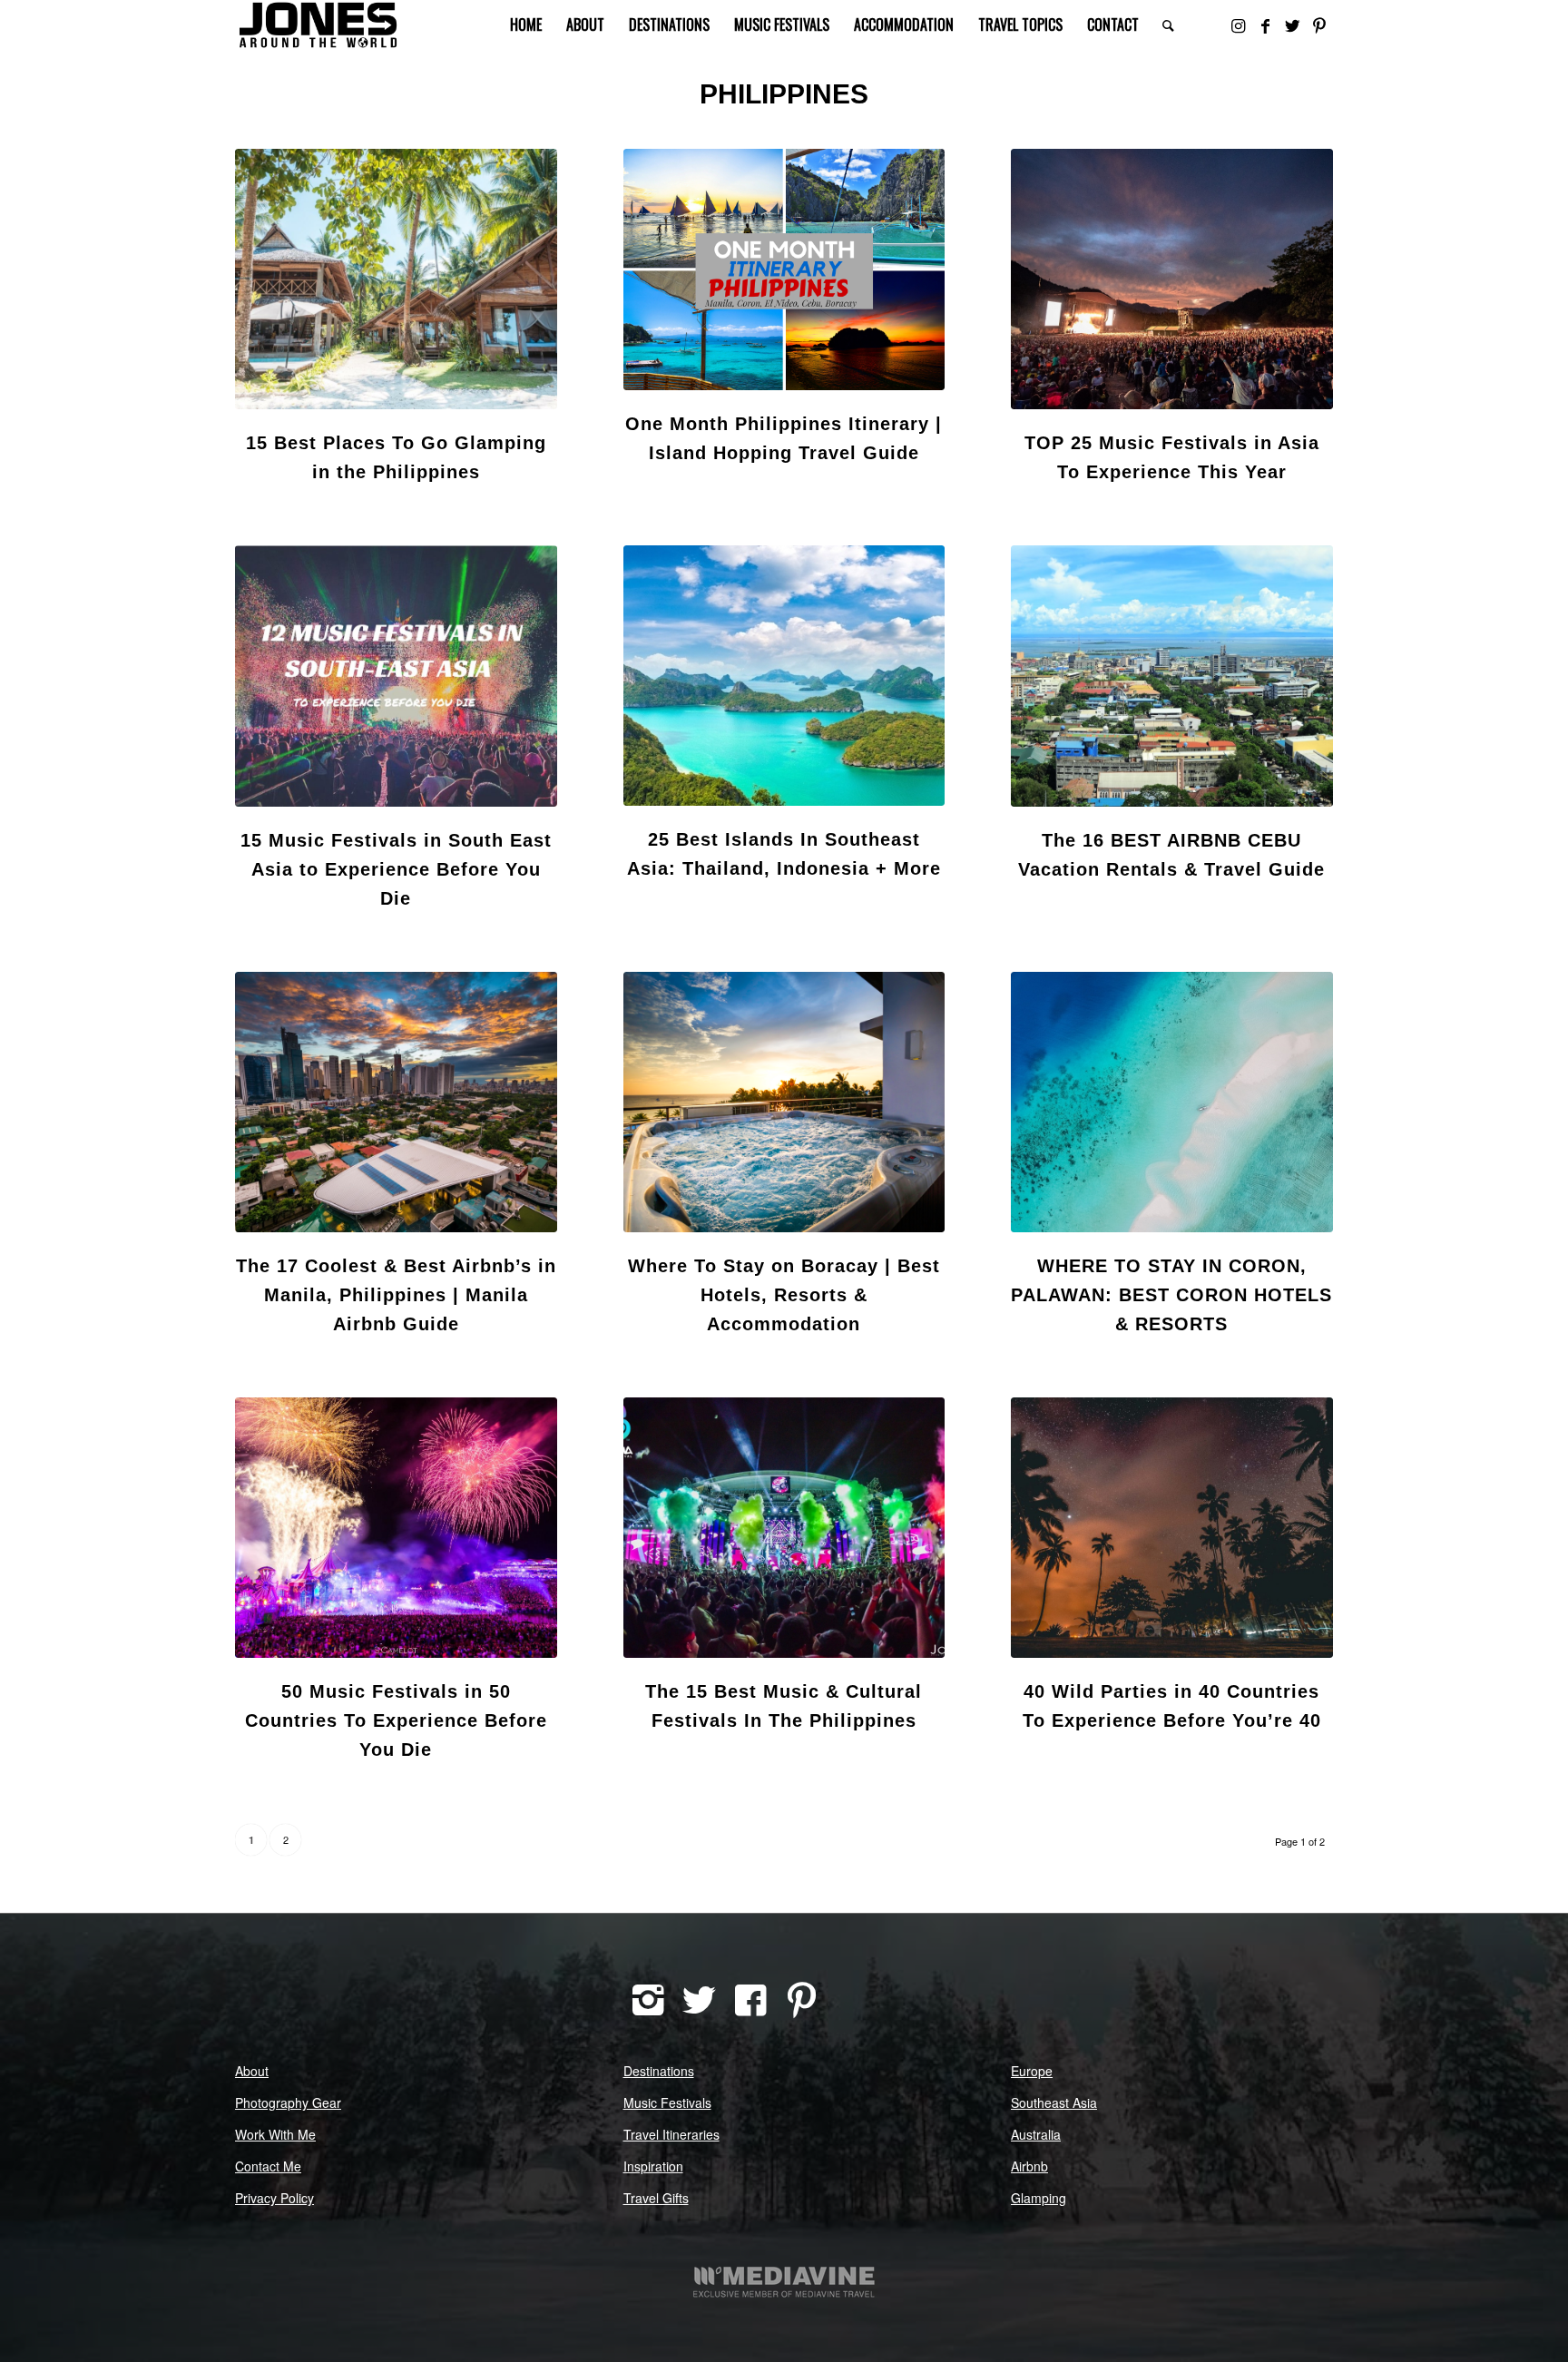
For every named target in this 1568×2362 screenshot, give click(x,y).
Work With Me (275, 2134)
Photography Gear (288, 2102)
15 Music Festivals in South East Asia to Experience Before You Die (396, 869)
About (252, 2071)
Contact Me (268, 2166)
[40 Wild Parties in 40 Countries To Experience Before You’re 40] (1172, 1528)
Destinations (659, 2071)
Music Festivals (667, 2102)
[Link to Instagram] (1238, 25)
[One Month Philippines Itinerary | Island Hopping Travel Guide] (784, 270)
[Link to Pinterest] (1319, 25)
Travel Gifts (656, 2198)
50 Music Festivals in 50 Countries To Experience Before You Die (396, 1720)
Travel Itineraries (671, 2134)
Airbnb (1029, 2166)
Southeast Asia (1054, 2102)
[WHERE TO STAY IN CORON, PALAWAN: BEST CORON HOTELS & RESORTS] (1172, 1102)
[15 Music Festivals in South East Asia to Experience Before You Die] (396, 676)
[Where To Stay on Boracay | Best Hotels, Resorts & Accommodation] (784, 1102)
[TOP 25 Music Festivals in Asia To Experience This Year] (1172, 279)
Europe (1032, 2071)
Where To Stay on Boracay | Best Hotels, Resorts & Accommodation (784, 1295)
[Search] (1168, 25)
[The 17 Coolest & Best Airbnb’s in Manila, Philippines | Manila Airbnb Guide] (396, 1102)
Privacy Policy (274, 2198)
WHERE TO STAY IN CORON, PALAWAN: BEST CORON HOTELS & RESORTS (1171, 1295)
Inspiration (653, 2166)
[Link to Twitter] (1292, 25)
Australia (1036, 2134)
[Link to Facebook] (1265, 25)
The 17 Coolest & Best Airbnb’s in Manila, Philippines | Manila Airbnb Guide (396, 1295)
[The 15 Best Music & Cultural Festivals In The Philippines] (784, 1528)
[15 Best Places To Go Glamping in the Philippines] (396, 279)
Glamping (1039, 2198)
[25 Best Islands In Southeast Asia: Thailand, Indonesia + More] (784, 676)
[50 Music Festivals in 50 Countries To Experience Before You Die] (396, 1528)
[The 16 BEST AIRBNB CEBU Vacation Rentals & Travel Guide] (1172, 676)
